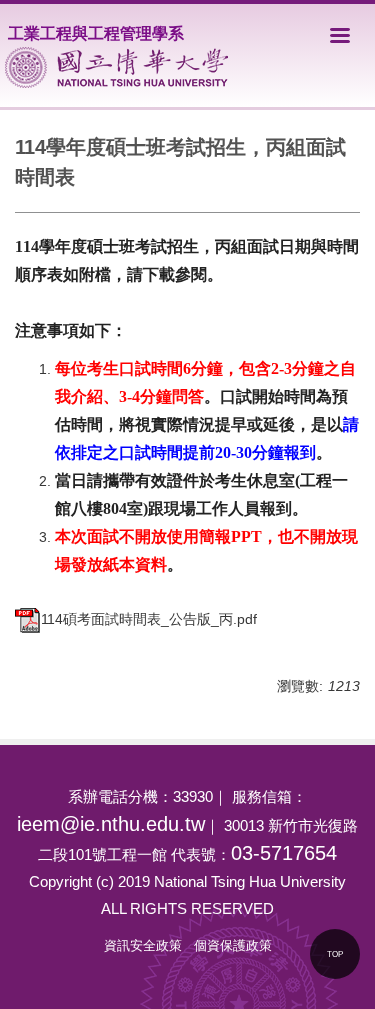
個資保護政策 (233, 945)
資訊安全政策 (143, 945)
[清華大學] (116, 67)
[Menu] (340, 35)
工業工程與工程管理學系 (96, 33)
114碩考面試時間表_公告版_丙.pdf (149, 619)
